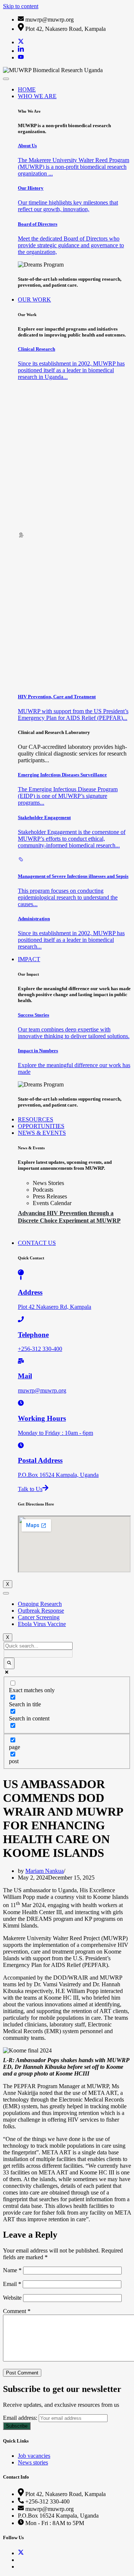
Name (12, 2270)
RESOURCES (36, 1119)
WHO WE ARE (37, 96)
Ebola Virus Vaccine (42, 1624)
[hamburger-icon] (6, 79)
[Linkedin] (21, 51)
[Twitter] (21, 42)
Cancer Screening (39, 1617)
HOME (27, 89)
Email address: (21, 2418)
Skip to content (21, 6)
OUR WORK (34, 300)
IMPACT (29, 959)
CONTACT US (37, 1243)
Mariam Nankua (44, 1871)
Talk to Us (30, 1489)
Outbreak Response (41, 1611)
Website (12, 2298)
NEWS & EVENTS (42, 1133)
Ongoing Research (40, 1604)
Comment (17, 2311)
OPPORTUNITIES (41, 1126)
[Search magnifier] (9, 1663)
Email (12, 2284)
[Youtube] (21, 57)
